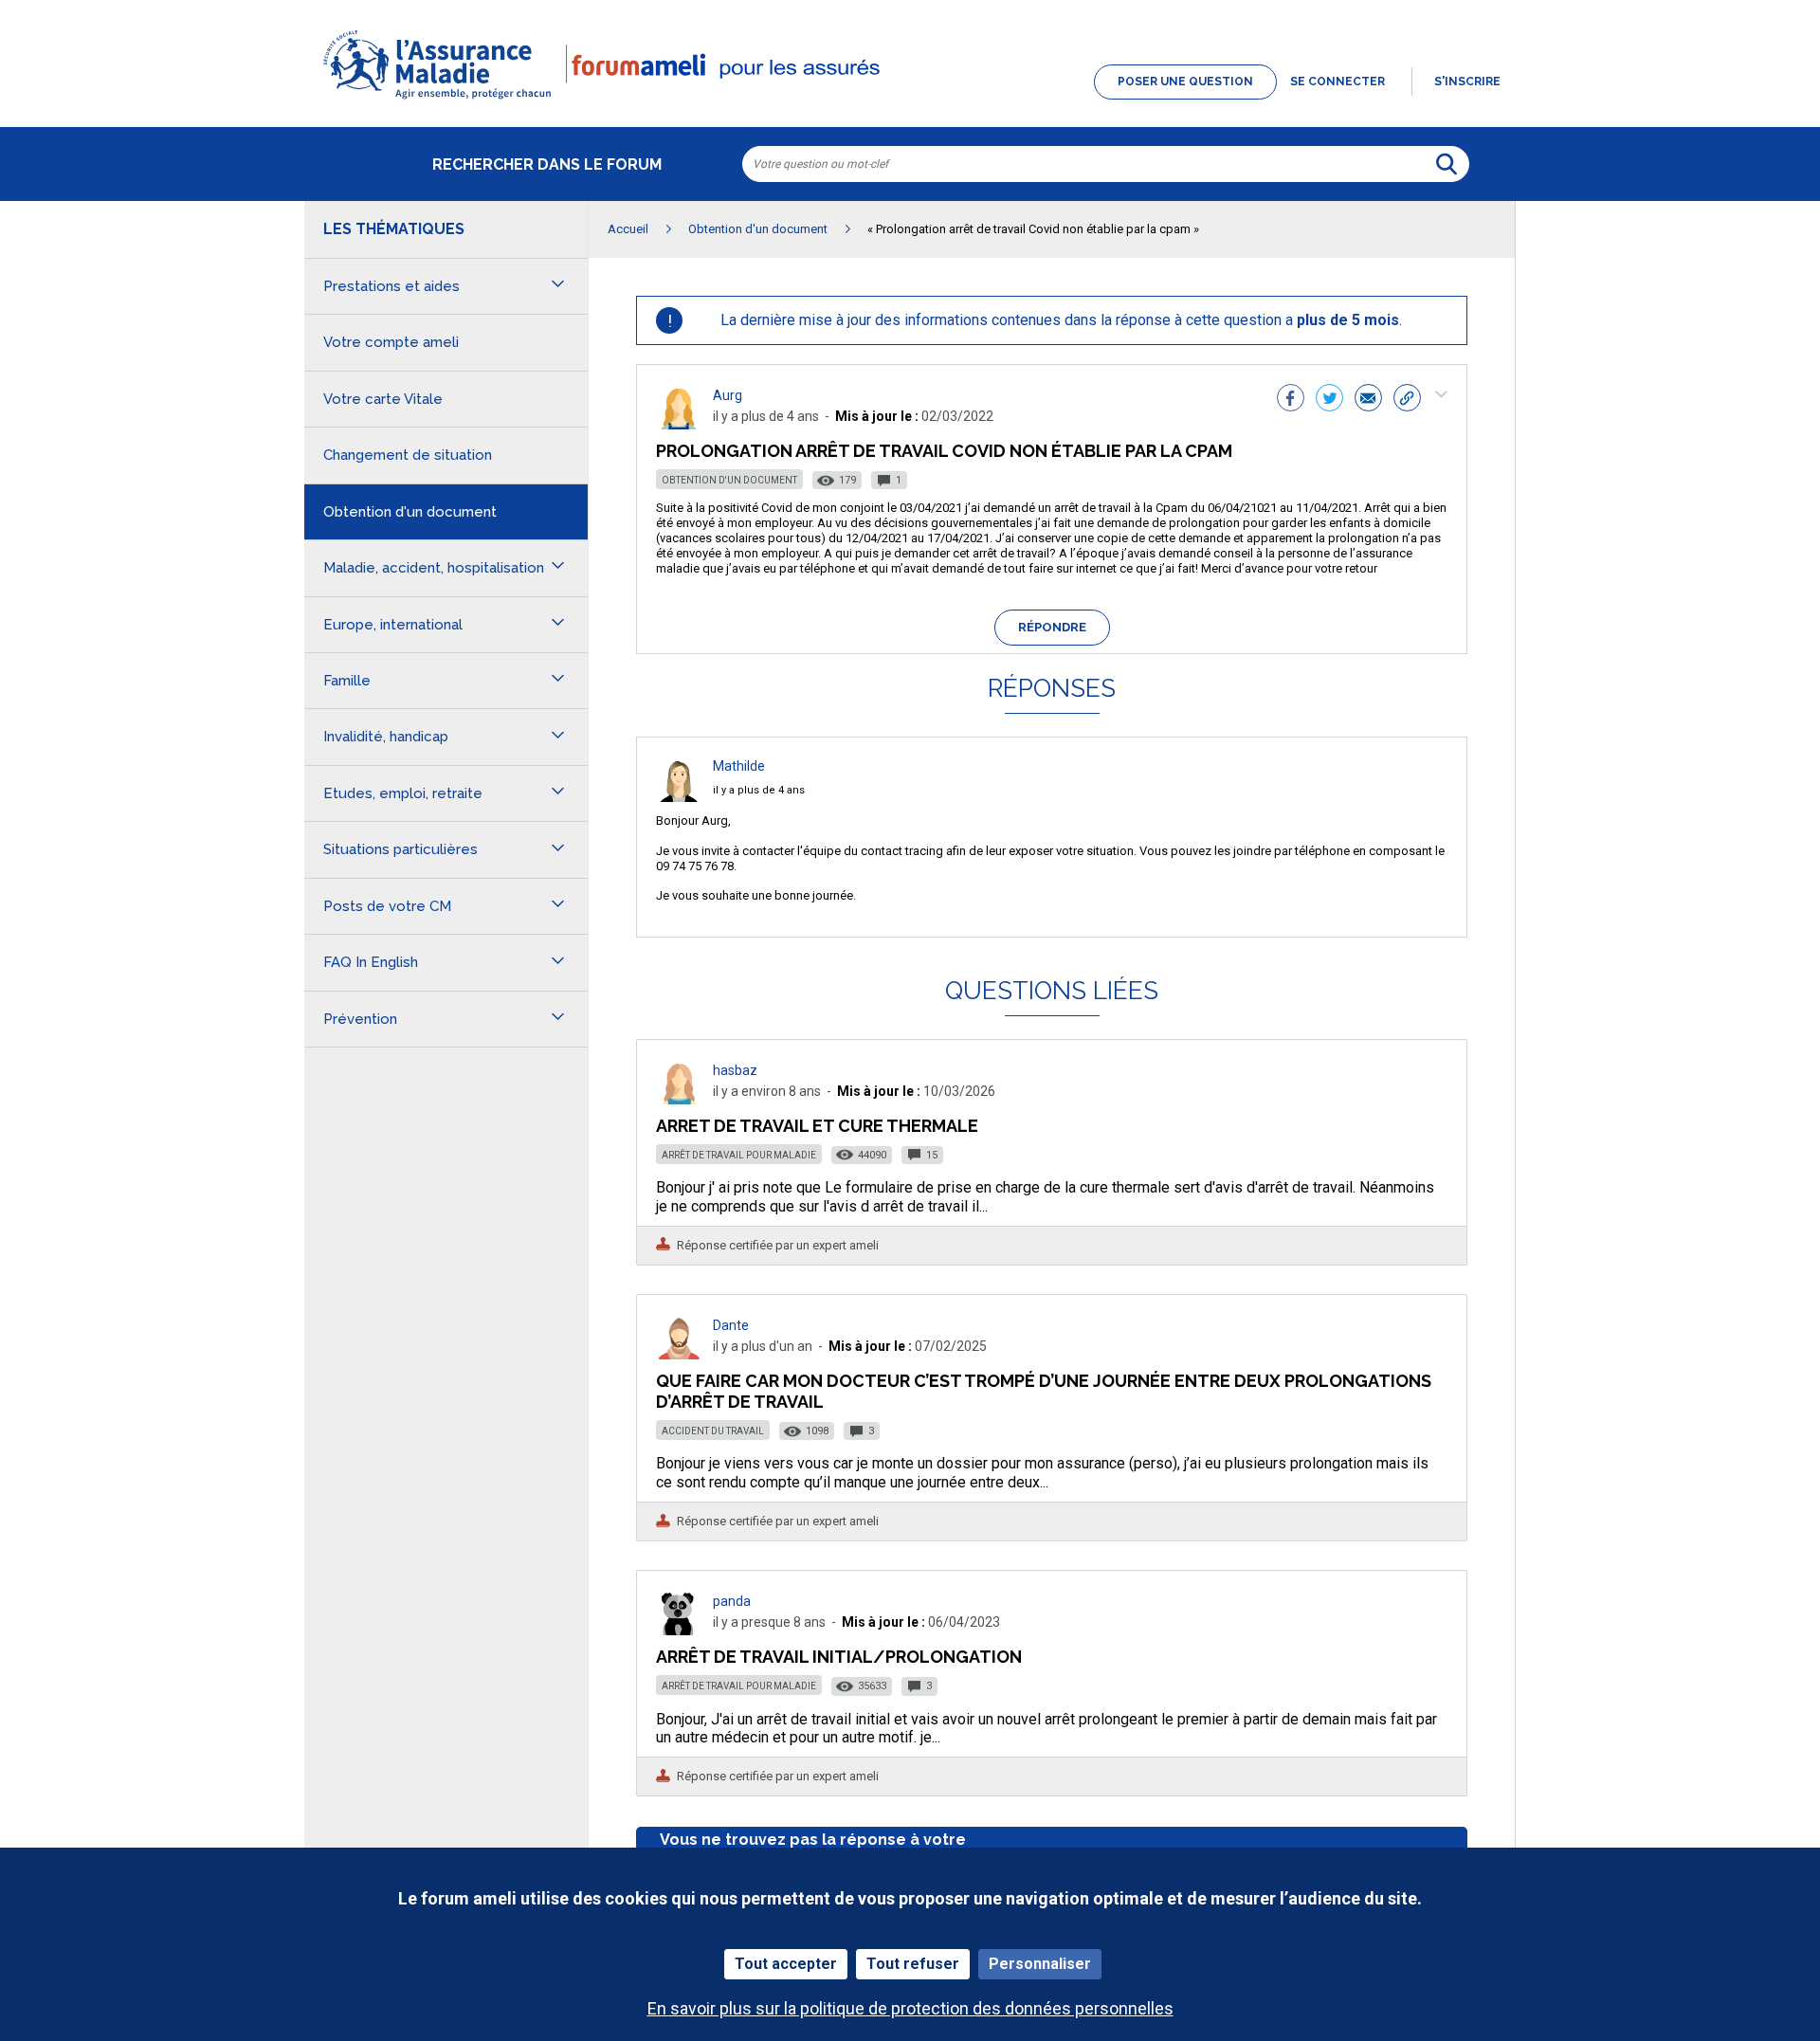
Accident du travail (713, 1431)
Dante (731, 1325)
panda (732, 1601)
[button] (910, 100)
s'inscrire (1467, 82)
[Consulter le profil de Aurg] (679, 424)
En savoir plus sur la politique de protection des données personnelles (910, 2008)
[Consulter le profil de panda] (679, 1630)
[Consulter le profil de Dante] (679, 1354)
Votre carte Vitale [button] (383, 399)
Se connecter (1338, 82)
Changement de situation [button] (408, 455)
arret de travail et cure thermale (817, 1126)
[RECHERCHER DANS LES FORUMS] (1447, 164)
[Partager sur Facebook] (1291, 400)
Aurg (728, 395)
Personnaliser (1040, 1964)
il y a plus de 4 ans (759, 790)
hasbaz (735, 1070)
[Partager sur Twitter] (1329, 400)
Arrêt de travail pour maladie (739, 1155)
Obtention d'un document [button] (410, 512)
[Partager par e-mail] (1368, 400)
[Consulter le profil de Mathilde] (679, 797)
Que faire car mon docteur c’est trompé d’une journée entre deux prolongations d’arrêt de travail (1044, 1391)
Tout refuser (913, 1964)
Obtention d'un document (729, 480)
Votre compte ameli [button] (391, 342)
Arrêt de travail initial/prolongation (839, 1657)
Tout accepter (786, 1964)
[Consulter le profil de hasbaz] (679, 1099)
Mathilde (739, 766)
